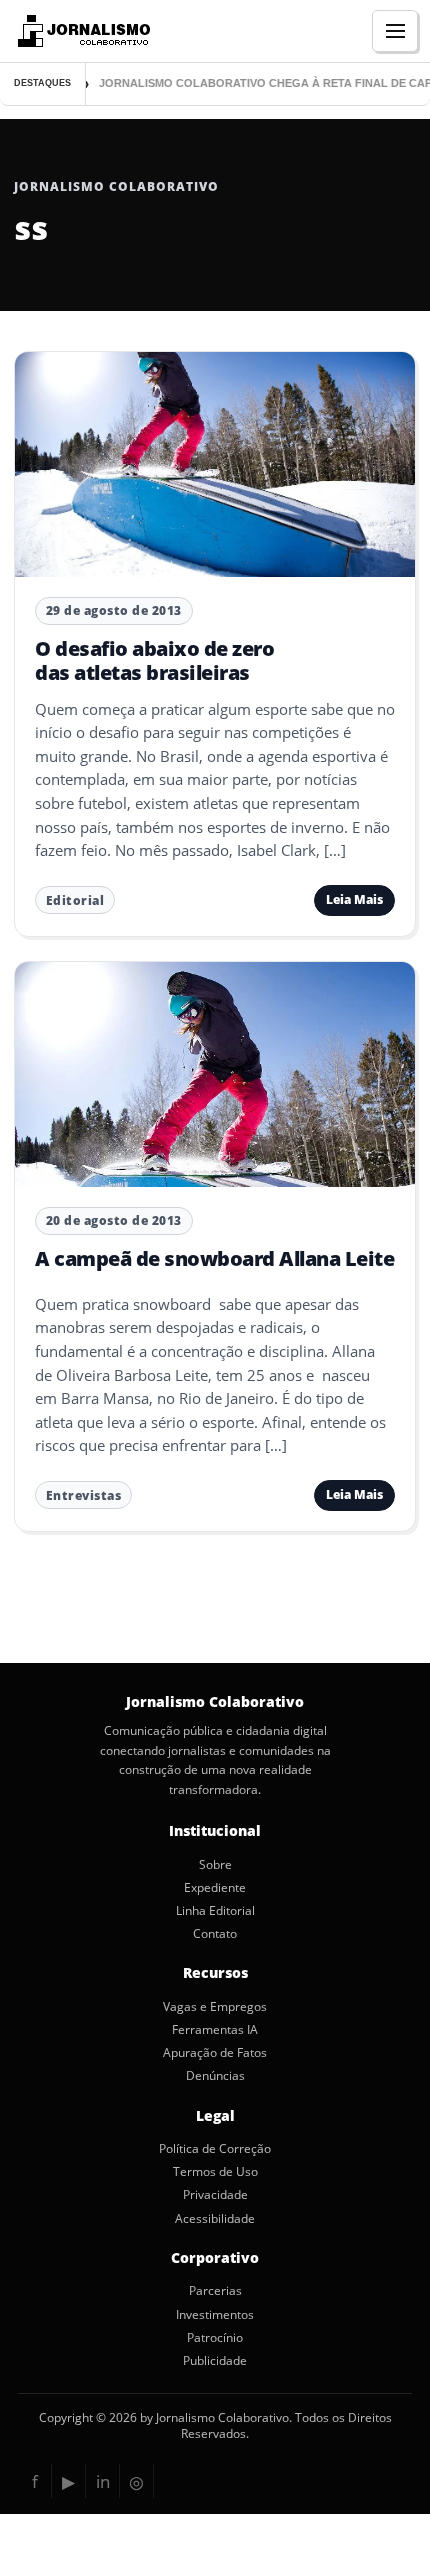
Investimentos (215, 2315)
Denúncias (215, 2076)
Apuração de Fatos (215, 2053)
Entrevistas (84, 1495)
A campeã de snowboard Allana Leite (214, 1258)
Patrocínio (215, 2338)
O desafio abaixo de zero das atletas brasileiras (154, 660)
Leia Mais (354, 899)
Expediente (215, 1888)
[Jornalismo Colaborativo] (81, 31)
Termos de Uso (215, 2172)
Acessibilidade (215, 2219)
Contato (215, 1934)
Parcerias (215, 2291)
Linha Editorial (215, 1911)
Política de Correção (215, 2149)
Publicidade (215, 2361)
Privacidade (215, 2195)
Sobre (215, 1865)
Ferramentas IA (215, 2030)
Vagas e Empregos (215, 2007)
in (103, 2481)
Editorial (75, 900)
